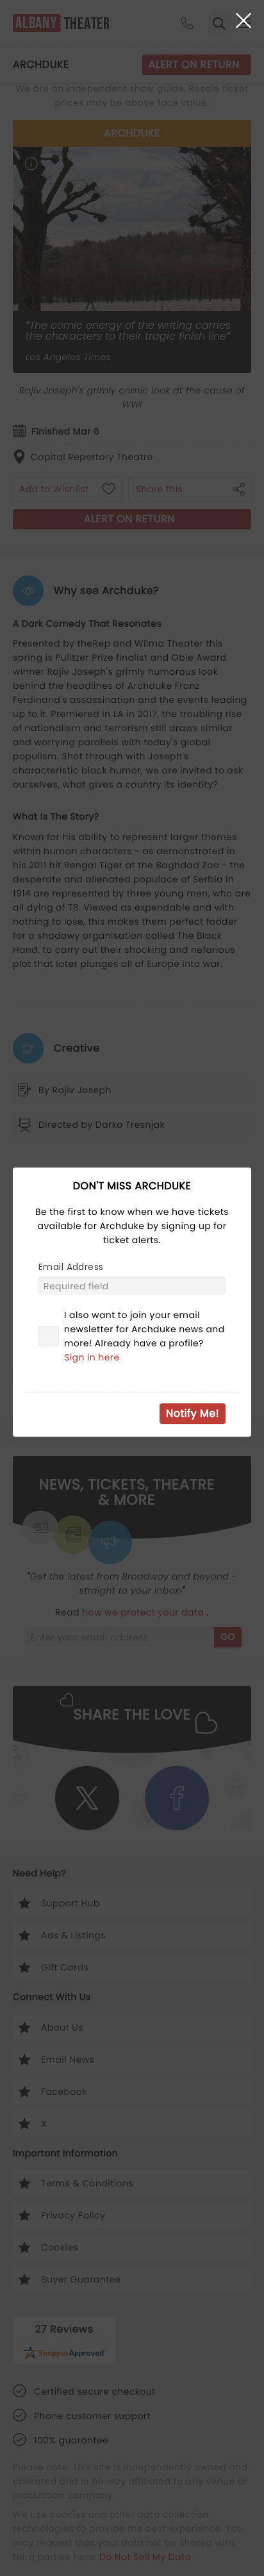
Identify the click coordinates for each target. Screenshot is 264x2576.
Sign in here (92, 1357)
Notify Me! (193, 1413)
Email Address (71, 1267)
